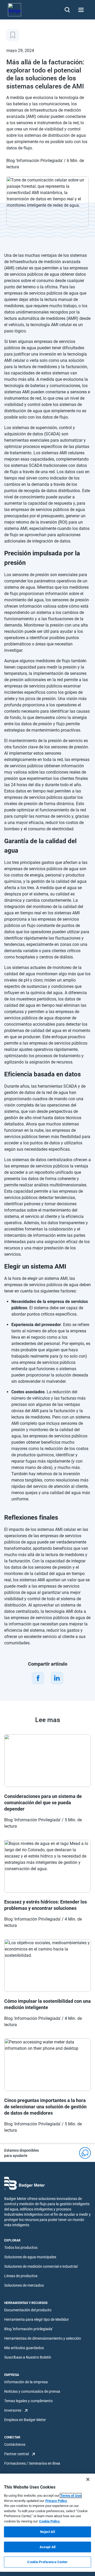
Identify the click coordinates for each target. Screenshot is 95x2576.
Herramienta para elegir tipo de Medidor (37, 2319)
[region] (47, 2523)
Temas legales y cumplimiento (28, 2401)
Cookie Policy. (50, 2521)
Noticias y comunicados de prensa (32, 2391)
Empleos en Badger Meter (25, 2420)
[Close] (88, 2479)
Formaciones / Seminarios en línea (32, 2463)
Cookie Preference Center (47, 2562)
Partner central (16, 2454)
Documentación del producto (28, 2310)
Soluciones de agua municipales (30, 2257)
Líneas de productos (21, 2276)
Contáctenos (15, 2444)
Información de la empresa (26, 2382)
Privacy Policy (56, 2501)
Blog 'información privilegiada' (28, 2329)
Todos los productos (21, 2248)
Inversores (13, 2410)
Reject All (47, 2532)
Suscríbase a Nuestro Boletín (28, 2357)
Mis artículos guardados (24, 2348)
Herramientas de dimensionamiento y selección (43, 2338)
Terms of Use (71, 2496)
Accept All (47, 2547)
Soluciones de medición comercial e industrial (41, 2266)
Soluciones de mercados (24, 2285)
